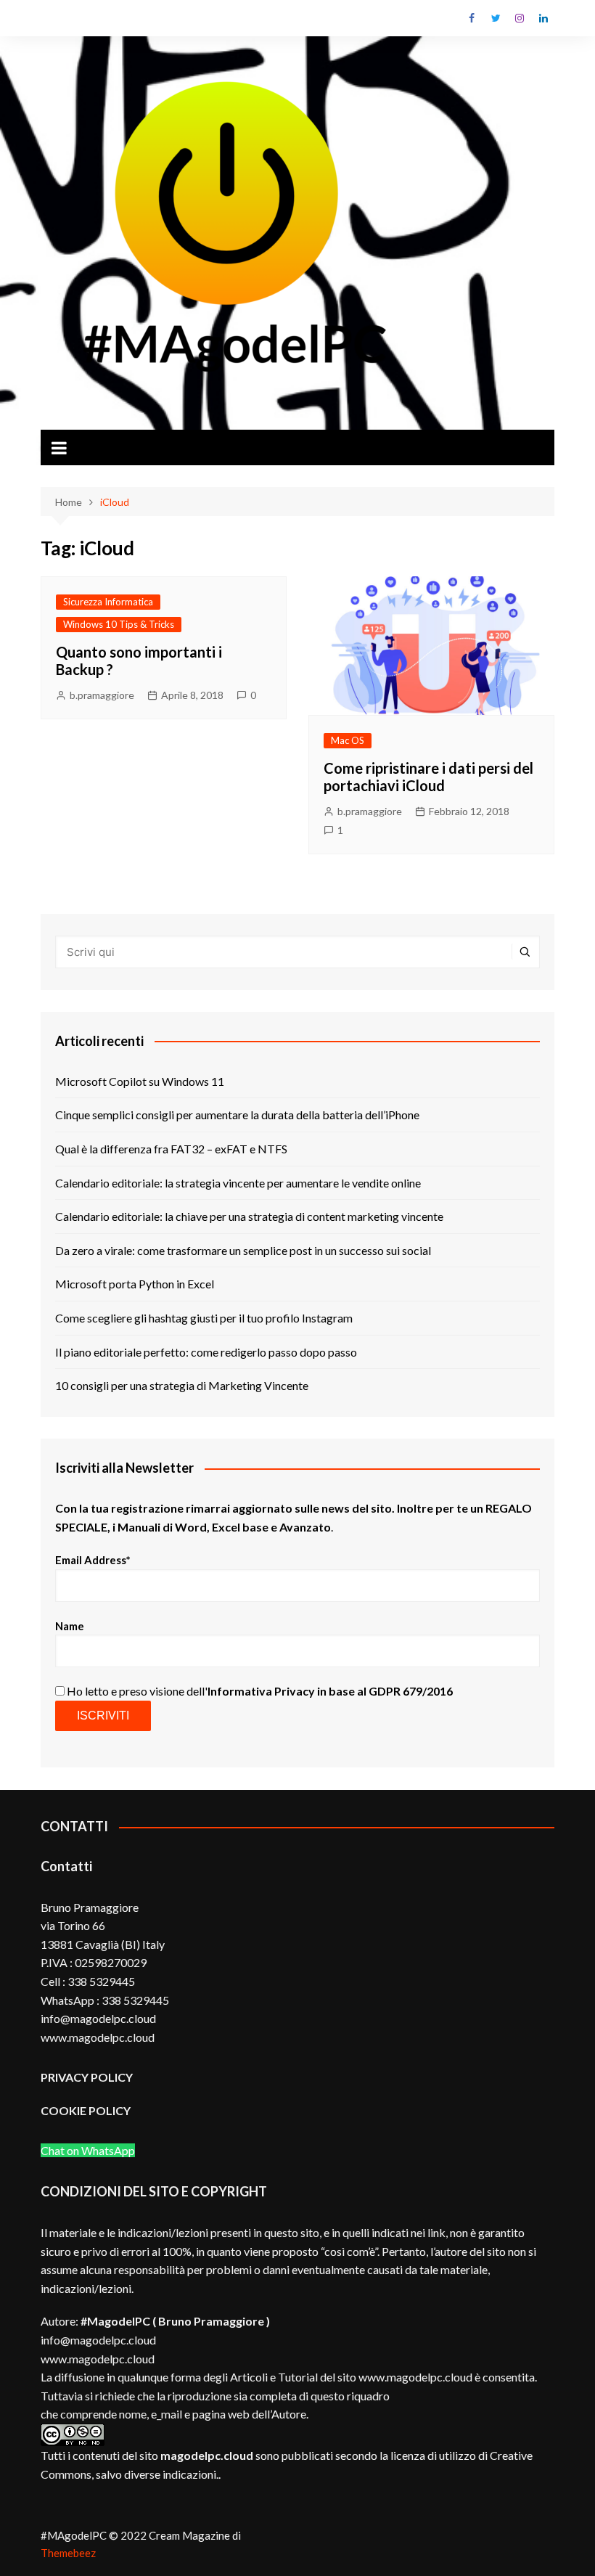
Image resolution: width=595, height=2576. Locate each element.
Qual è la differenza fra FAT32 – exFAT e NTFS (171, 1149)
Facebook (472, 18)
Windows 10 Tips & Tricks (119, 624)
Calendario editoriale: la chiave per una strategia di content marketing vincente (249, 1216)
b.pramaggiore (102, 695)
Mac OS (348, 740)
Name (70, 1626)
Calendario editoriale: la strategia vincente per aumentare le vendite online (238, 1183)
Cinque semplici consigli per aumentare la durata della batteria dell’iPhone (237, 1115)
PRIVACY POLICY (87, 2077)
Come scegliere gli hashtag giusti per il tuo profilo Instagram (204, 1318)
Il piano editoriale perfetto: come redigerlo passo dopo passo (206, 1352)
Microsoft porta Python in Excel (135, 1284)
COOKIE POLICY (87, 2110)
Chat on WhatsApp (88, 2150)
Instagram (520, 18)
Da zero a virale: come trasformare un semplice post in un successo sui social (243, 1250)
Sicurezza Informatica (108, 602)
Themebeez (68, 2553)
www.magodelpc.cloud (98, 2359)
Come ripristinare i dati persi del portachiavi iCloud (428, 777)
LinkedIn (543, 18)
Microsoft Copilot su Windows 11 (140, 1081)
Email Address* (93, 1560)
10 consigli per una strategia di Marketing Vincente (182, 1385)
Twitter (496, 18)
